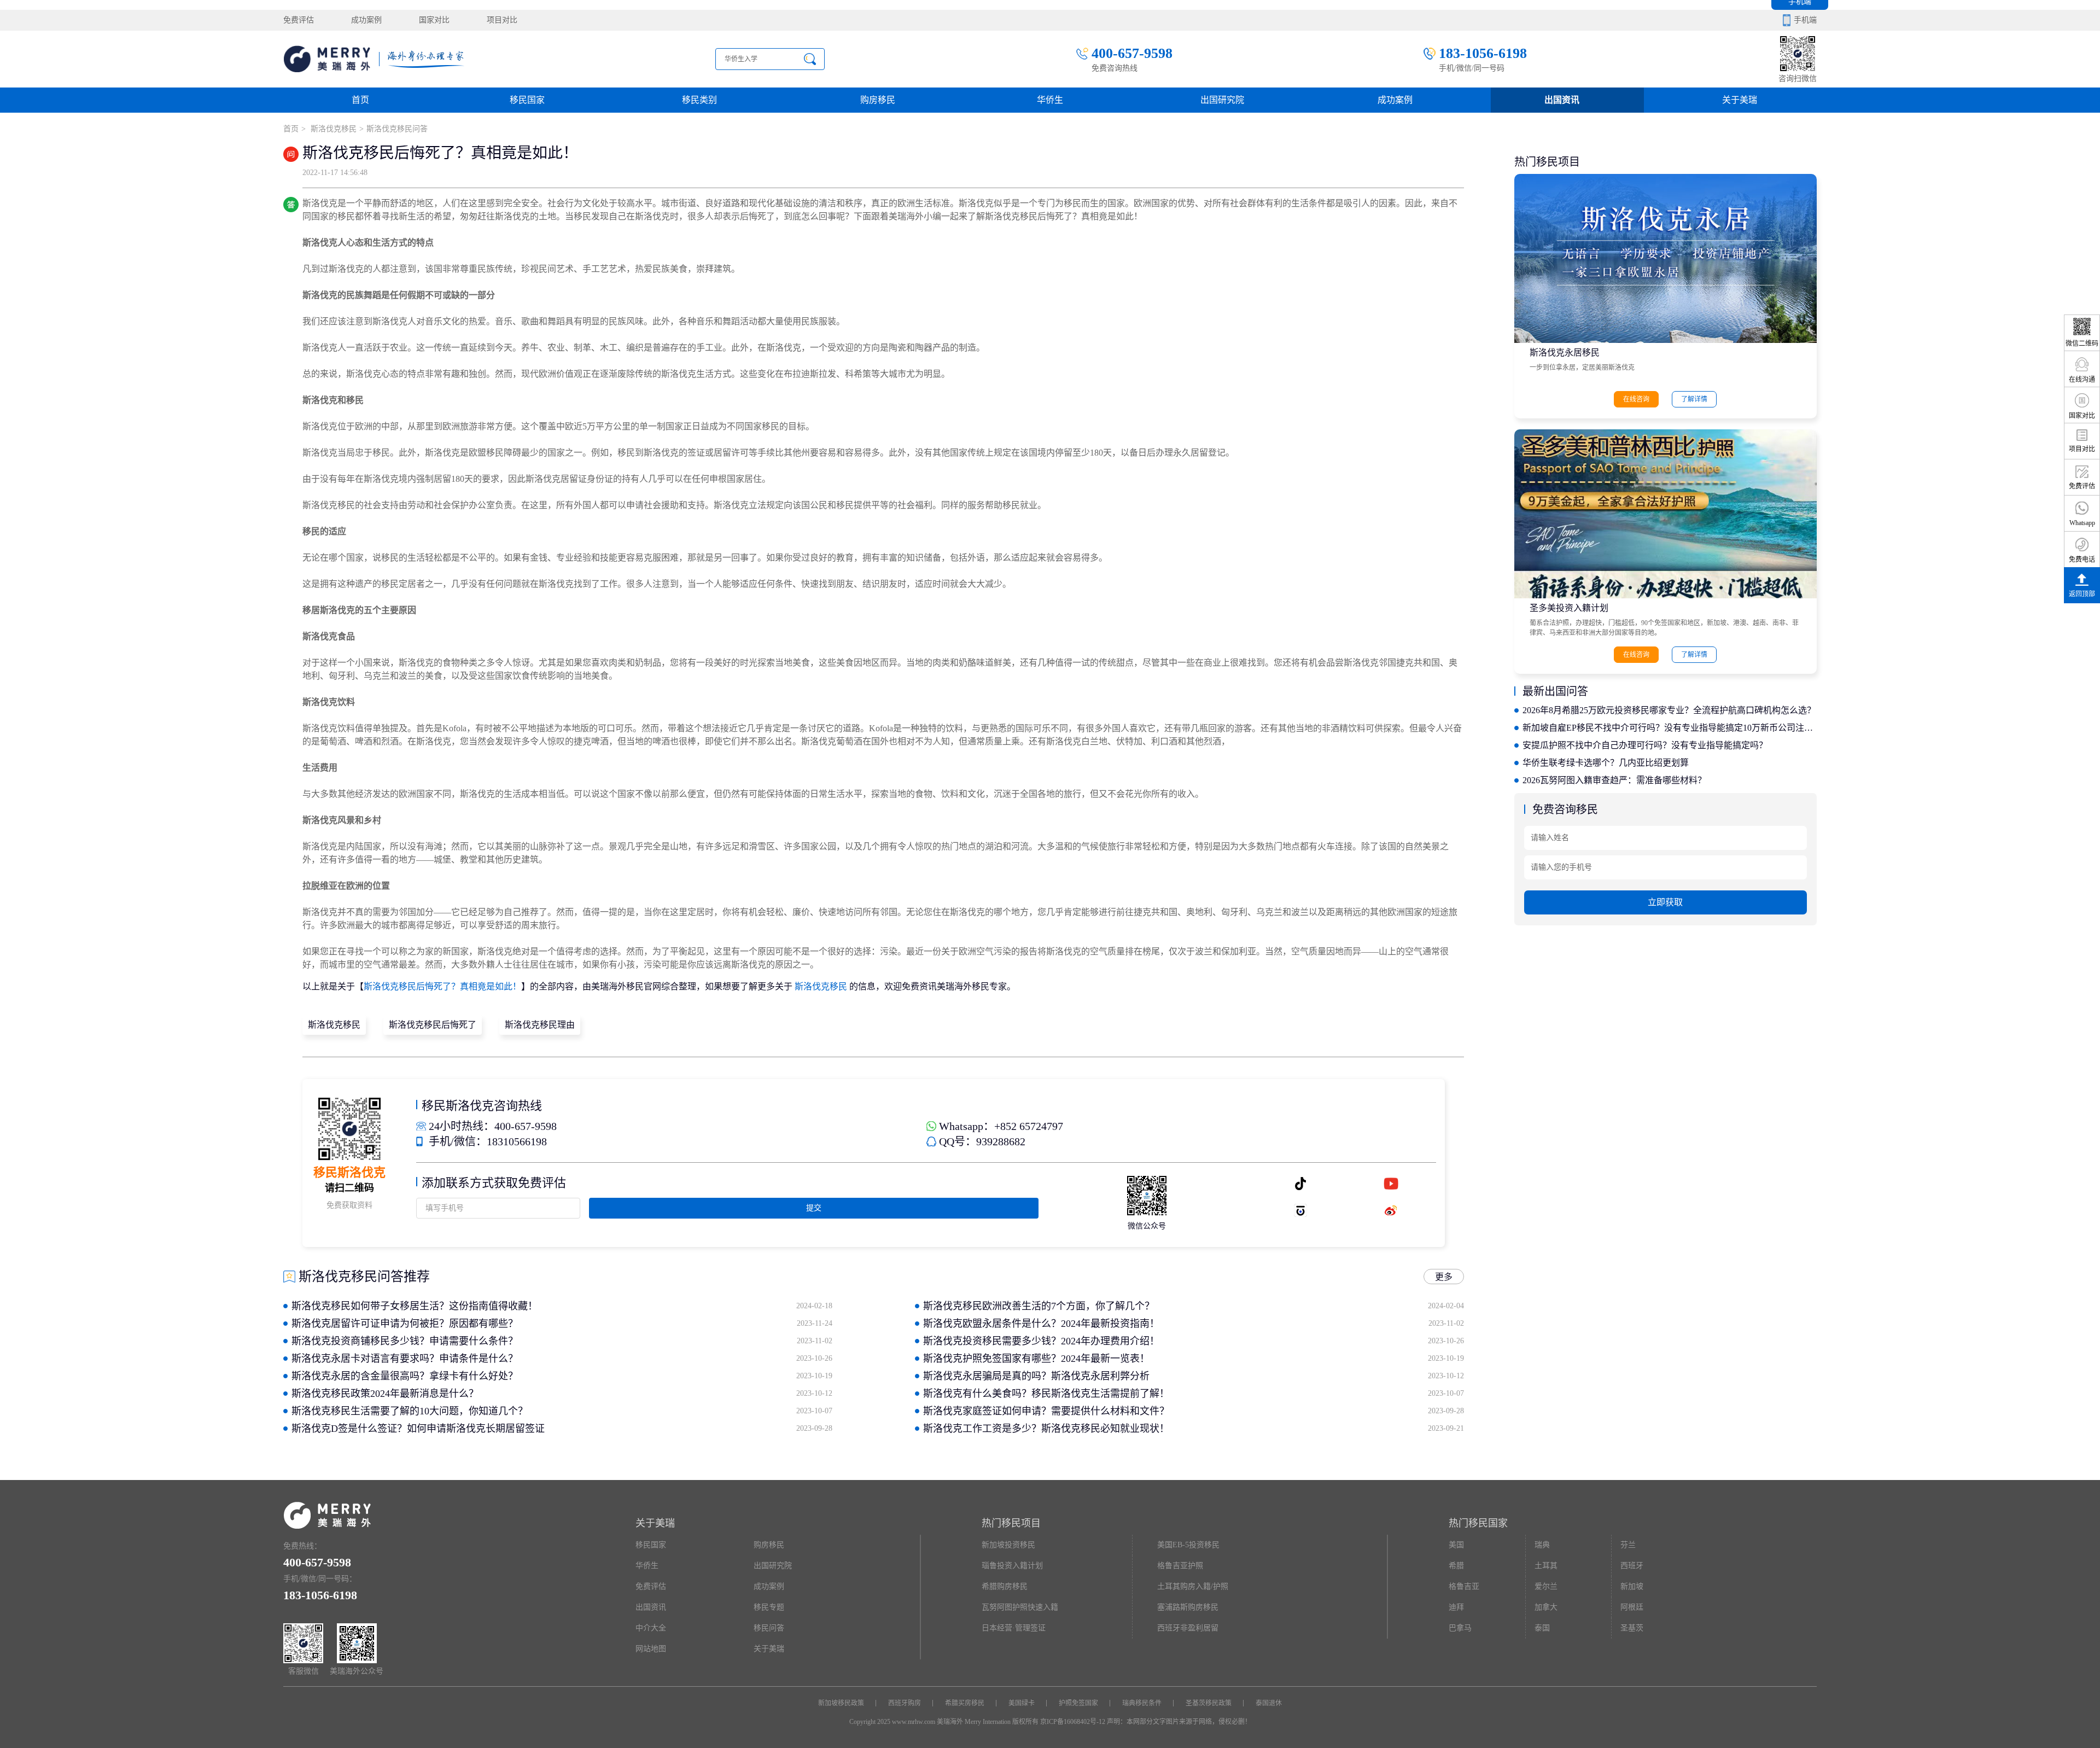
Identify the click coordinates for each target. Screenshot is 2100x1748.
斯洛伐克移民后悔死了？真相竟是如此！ (442, 986)
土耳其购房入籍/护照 (1193, 1586)
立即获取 (1665, 902)
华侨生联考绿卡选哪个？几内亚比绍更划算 (1606, 763)
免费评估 (299, 20)
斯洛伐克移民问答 (397, 129)
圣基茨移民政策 (1209, 1703)
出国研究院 (1222, 100)
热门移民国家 (1478, 1523)
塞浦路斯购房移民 (1188, 1607)
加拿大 (1546, 1607)
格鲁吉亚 (1464, 1586)
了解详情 (1694, 399)
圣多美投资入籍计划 (1569, 608)
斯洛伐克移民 (332, 129)
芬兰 (1628, 1545)
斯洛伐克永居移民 (1565, 352)
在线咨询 (1636, 399)
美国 (1456, 1545)
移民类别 (699, 100)
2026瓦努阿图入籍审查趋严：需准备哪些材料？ (1614, 780)
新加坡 (1632, 1586)
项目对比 (502, 20)
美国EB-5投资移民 (1188, 1545)
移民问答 (769, 1628)
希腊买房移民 (965, 1703)
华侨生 (1050, 100)
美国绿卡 (1022, 1703)
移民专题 (769, 1607)
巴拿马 (1460, 1628)
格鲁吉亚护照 (1180, 1566)
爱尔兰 (1546, 1586)
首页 (360, 100)
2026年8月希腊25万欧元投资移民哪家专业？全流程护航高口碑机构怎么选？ (1669, 710)
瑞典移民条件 (1142, 1703)
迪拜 (1456, 1607)
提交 (814, 1208)
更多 (1444, 1277)
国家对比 (434, 20)
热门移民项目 (1011, 1523)
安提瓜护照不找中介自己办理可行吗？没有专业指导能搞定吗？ (1645, 745)
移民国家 (527, 100)
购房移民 (878, 100)
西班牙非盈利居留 (1188, 1628)
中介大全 (651, 1628)
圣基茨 (1632, 1628)
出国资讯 (651, 1607)
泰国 (1542, 1628)
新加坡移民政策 (841, 1703)
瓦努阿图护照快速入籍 (1020, 1607)
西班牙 (1632, 1566)
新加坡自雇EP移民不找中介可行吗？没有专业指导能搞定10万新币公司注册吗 (1669, 728)
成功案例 (366, 20)
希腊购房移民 (1005, 1586)
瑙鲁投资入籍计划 (1012, 1566)
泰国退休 (1269, 1703)
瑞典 (1542, 1545)
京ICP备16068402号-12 (1073, 1722)
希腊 (1456, 1566)
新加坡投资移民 (1008, 1545)
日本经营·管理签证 (1014, 1628)
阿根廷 (1632, 1607)
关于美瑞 (1740, 100)
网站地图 (651, 1649)
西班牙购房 (905, 1703)
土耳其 (1546, 1566)
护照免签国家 (1078, 1703)
